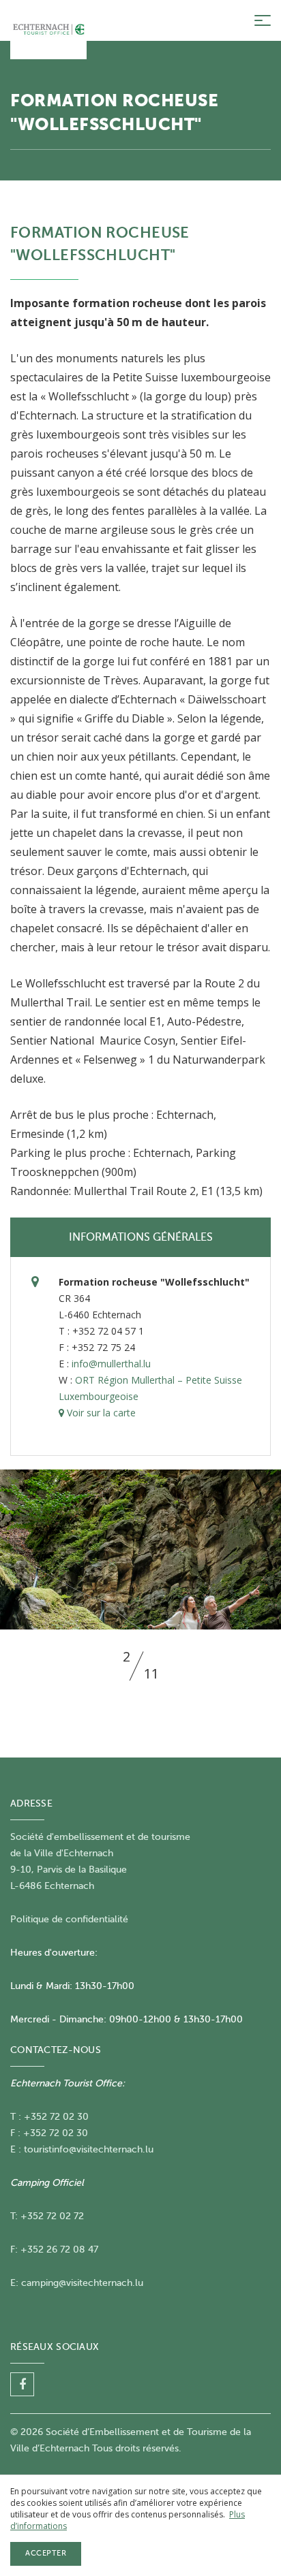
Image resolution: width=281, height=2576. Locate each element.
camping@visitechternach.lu (82, 2283)
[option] (140, 1549)
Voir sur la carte (100, 1413)
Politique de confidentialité (69, 1919)
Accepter (46, 2553)
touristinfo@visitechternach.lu (89, 2149)
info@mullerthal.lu (111, 1364)
